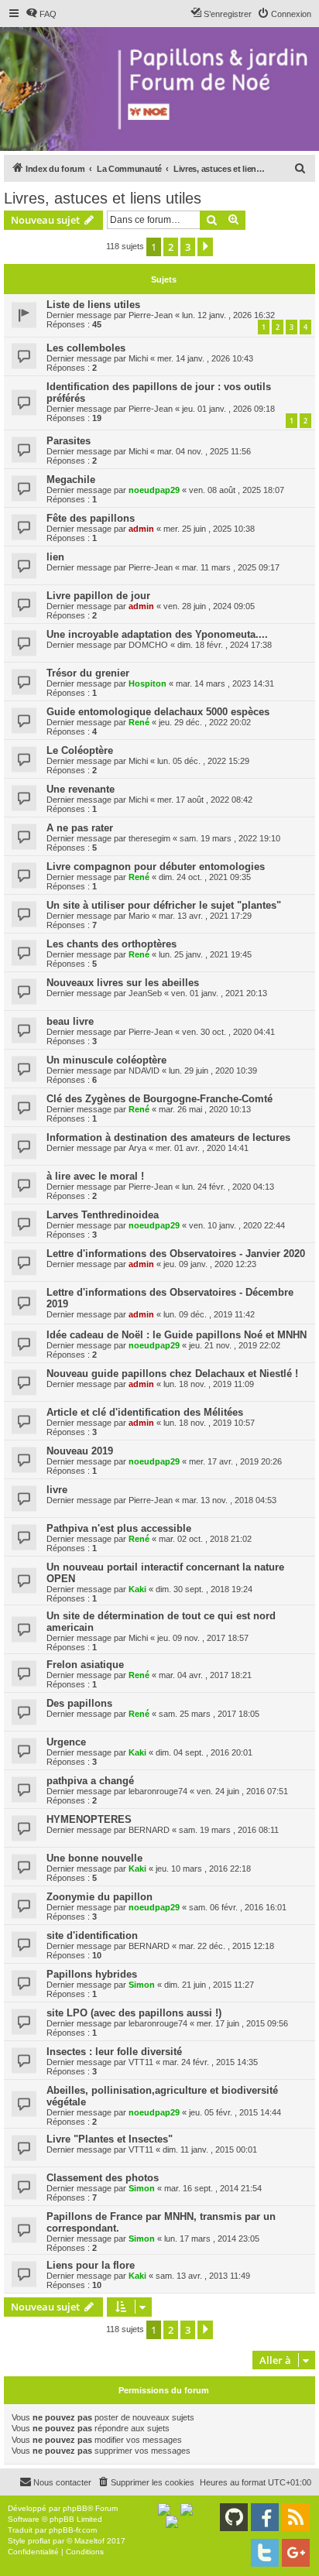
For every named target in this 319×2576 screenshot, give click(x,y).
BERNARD (149, 1830)
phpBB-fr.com (73, 2530)
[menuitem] (41, 14)
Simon (142, 1985)
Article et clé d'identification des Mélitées (145, 1412)
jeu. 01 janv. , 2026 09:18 (228, 409)
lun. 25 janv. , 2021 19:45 (205, 954)
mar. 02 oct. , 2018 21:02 (205, 1539)
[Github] (234, 2517)
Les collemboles (86, 348)
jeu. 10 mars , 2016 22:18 (203, 1869)
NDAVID (144, 1070)
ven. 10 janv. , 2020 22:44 (237, 1225)
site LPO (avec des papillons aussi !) (134, 2013)
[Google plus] (296, 2553)
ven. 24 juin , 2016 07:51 (242, 1791)
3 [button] (188, 247)
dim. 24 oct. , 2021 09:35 (205, 877)
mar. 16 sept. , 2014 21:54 (213, 2188)
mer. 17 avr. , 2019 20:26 (235, 1461)
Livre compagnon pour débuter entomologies (156, 867)
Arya (137, 1148)
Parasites (69, 441)
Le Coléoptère (80, 750)
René (139, 722)
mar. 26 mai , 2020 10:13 (205, 1109)
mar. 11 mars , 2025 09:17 (231, 567)
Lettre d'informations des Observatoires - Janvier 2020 (176, 1254)
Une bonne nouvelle (94, 1858)
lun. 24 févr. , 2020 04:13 (228, 1187)
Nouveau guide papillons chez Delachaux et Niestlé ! (172, 1374)
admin (141, 529)
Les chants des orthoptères (111, 944)
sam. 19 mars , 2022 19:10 (230, 838)
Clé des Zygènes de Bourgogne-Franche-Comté (159, 1099)
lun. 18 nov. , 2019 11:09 (209, 1384)
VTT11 (141, 2062)
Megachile (71, 480)
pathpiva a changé (90, 1781)
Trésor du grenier (88, 673)
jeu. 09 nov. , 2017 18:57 (203, 1638)
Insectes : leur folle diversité (114, 2052)
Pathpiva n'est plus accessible (119, 1528)
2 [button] (171, 247)
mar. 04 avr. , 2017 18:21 (205, 1675)
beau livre (70, 1021)
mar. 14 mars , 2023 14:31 (225, 683)
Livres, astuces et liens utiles (103, 198)
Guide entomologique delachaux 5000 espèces (158, 712)
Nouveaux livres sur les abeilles (123, 983)
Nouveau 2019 (80, 1451)
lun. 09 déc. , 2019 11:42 (209, 1314)
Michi (138, 358)
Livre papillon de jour (98, 596)
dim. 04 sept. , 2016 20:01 (204, 1752)
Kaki (137, 1589)
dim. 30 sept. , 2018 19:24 (204, 1589)
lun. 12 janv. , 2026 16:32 (228, 315)
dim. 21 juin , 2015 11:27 (209, 1985)
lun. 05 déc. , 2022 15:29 (203, 761)
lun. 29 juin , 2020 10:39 (213, 1070)
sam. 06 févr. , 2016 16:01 (238, 1907)
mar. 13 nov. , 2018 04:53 (229, 1500)
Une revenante (81, 789)
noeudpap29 (154, 490)
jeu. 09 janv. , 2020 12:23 (210, 1264)
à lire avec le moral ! (95, 1176)
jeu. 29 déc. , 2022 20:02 (205, 722)
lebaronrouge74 (158, 1791)
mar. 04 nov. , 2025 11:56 (204, 451)
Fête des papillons (91, 518)
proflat (39, 2541)
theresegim (149, 838)
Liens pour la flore (91, 2265)
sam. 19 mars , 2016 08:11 (229, 1830)
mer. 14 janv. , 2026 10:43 (205, 358)
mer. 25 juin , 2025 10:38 (209, 529)
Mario (139, 916)
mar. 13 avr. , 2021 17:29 (205, 916)
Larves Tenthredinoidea (103, 1215)
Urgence (66, 1742)
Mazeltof (89, 2541)
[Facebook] (265, 2517)
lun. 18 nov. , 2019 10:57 (209, 1423)
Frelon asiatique (85, 1665)
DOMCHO (148, 645)
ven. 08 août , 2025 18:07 (237, 490)
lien (55, 557)
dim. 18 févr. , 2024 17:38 (225, 645)
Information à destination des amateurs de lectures (168, 1137)
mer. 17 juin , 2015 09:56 (242, 2023)
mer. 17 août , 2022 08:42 (205, 800)
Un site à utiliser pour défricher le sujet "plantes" (164, 905)
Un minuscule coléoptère (106, 1060)
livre (57, 1490)
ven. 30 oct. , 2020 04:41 (228, 1032)
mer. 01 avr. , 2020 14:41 (202, 1148)
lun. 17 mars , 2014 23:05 (212, 2239)
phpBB (75, 2508)
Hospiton (147, 683)
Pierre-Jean (151, 315)
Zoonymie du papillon (99, 1897)
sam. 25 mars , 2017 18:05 (209, 1714)
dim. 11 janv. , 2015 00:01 (210, 2150)
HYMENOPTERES (89, 1819)
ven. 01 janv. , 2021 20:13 (219, 993)
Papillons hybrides (92, 1974)
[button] (205, 247)
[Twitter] (265, 2553)
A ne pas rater (80, 828)
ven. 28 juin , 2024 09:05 (209, 606)
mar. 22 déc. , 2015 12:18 (226, 1946)
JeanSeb (145, 993)
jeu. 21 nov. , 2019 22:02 (235, 1345)
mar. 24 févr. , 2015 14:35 (210, 2062)
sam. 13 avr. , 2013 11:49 (203, 2276)
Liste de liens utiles (93, 305)
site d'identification (92, 1935)
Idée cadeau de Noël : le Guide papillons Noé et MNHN (177, 1335)
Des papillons (79, 1703)
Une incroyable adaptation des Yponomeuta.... (157, 634)
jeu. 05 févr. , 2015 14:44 (235, 2112)
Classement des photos (103, 2178)
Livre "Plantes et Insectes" (110, 2139)
